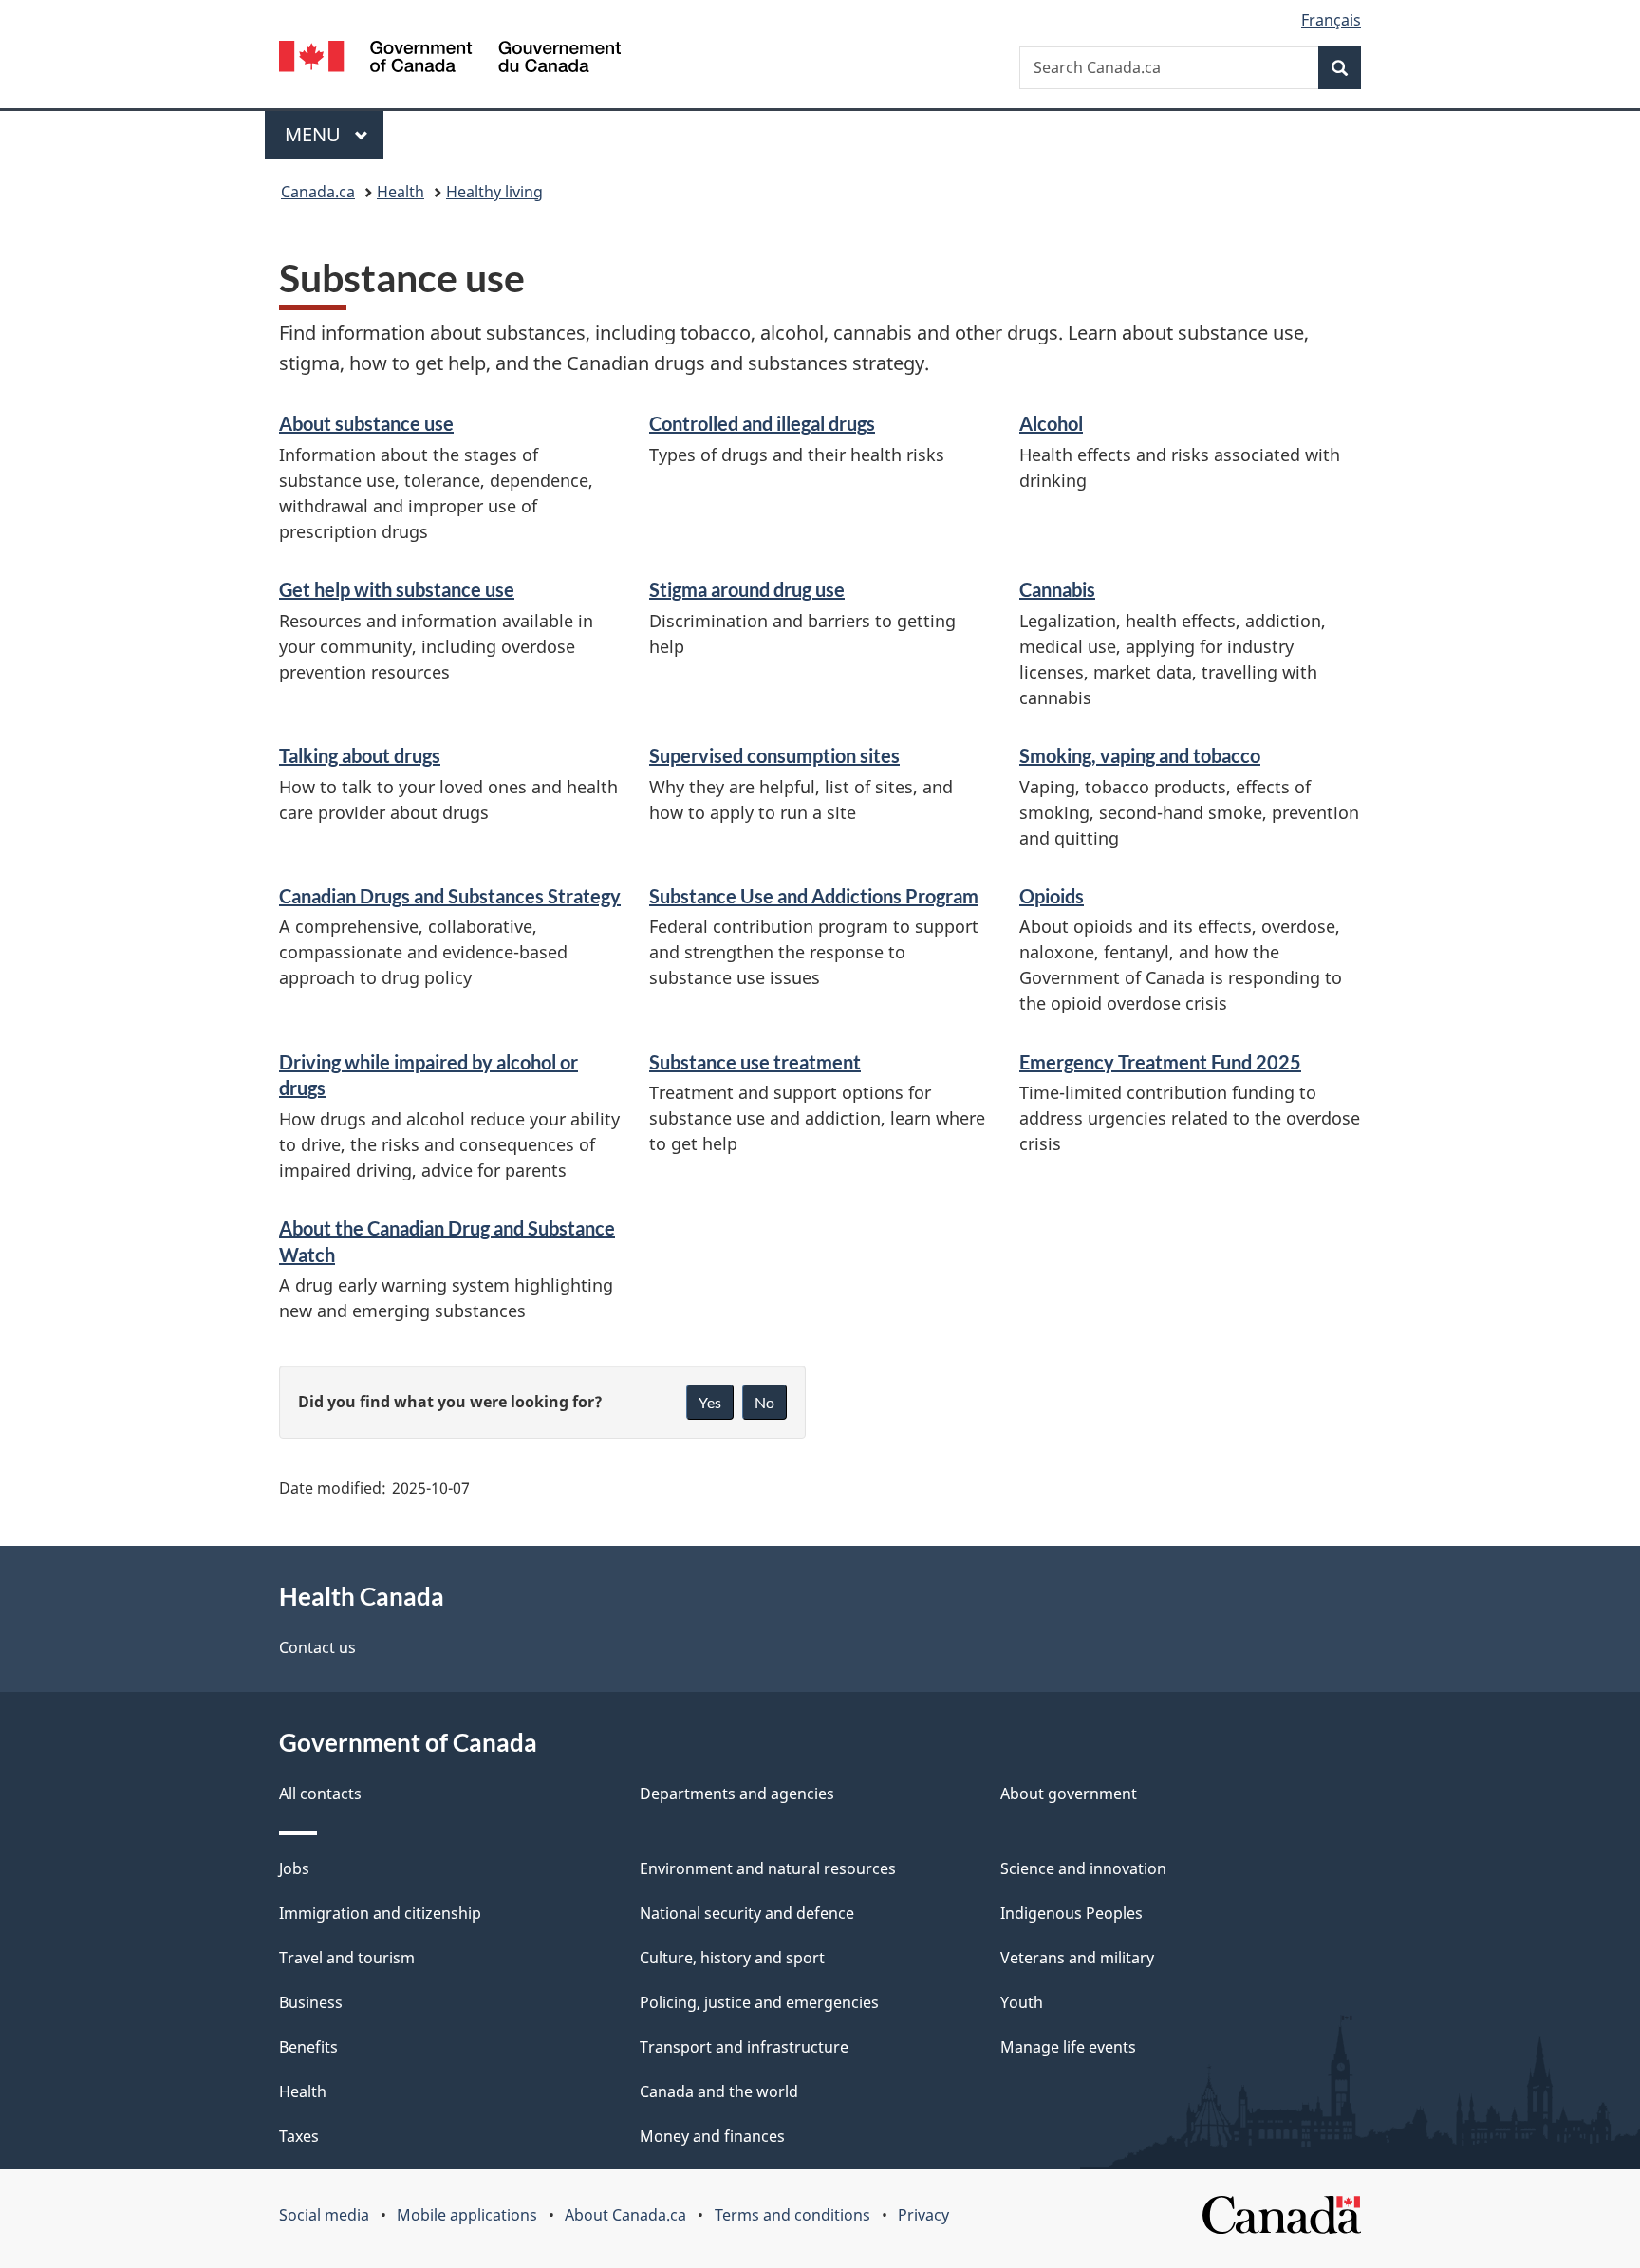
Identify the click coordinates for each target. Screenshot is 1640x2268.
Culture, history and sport (732, 1958)
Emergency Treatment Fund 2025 (1160, 1062)
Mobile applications (467, 2215)
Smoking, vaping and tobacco (1140, 755)
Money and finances (712, 2136)
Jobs (294, 1868)
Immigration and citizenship (380, 1913)
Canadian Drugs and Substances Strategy (450, 896)
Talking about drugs (360, 755)
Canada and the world (719, 2091)
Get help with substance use (397, 589)
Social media (324, 2215)
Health (401, 192)
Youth (1022, 2002)
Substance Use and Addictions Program (814, 896)
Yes (710, 1402)
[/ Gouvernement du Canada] (450, 59)
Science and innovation (1083, 1868)
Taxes (299, 2136)
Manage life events (1068, 2047)
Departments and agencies (737, 1794)
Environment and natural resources (768, 1868)
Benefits (308, 2047)
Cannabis (1057, 589)
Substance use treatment (755, 1062)
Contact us (317, 1647)
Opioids (1052, 896)
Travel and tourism (347, 1958)
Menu (315, 134)
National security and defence (747, 1913)
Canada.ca (318, 192)
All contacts (320, 1794)
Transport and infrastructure (744, 2047)
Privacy (923, 2215)
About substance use (366, 423)
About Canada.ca (625, 2215)
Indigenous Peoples (1072, 1913)
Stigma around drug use (747, 589)
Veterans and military (1077, 1958)
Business (311, 2002)
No (764, 1402)
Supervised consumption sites (774, 755)
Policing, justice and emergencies (759, 2002)
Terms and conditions (792, 2215)
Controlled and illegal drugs (762, 423)
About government (1069, 1794)
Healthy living (494, 192)
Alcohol (1051, 423)
